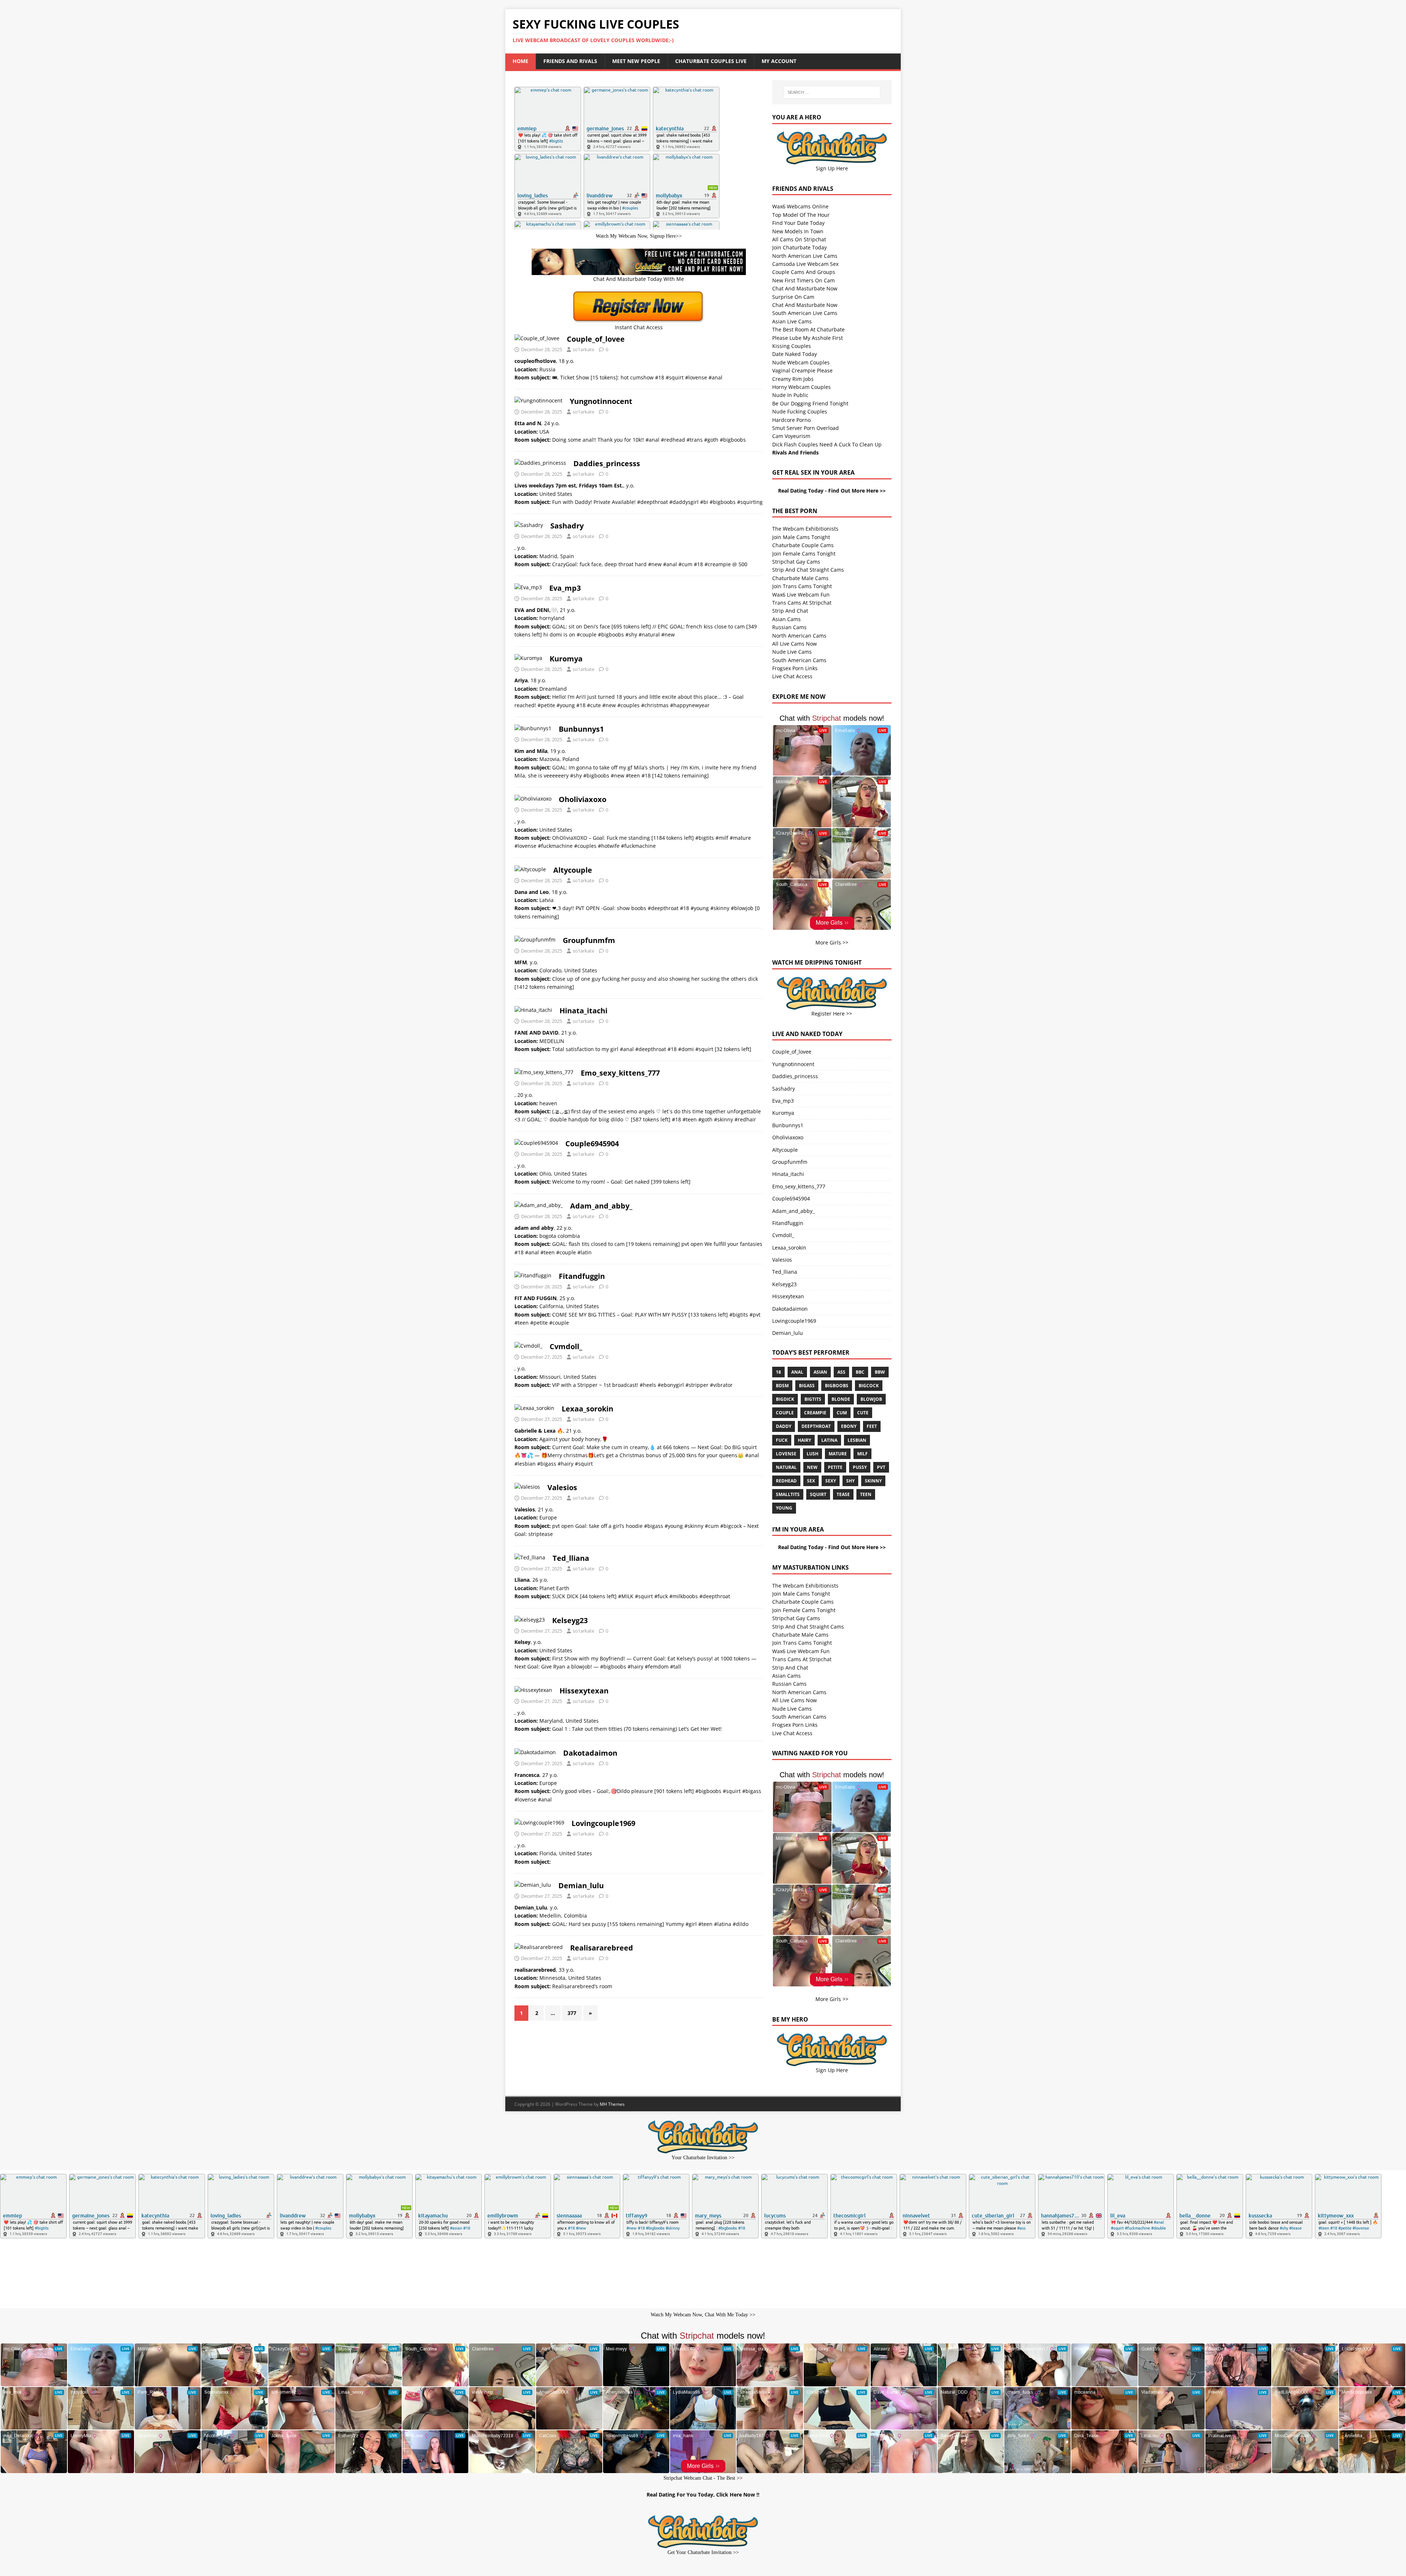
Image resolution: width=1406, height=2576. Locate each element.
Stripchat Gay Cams (796, 562)
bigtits (813, 1399)
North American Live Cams (805, 256)
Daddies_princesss (607, 463)
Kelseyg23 (570, 1620)
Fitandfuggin (582, 1276)
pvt (881, 1467)
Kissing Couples (792, 346)
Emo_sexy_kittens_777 (620, 1073)
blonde (841, 1399)
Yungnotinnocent (601, 401)
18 (778, 1372)
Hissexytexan (584, 1691)
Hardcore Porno (791, 420)
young (784, 1508)
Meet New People (636, 61)
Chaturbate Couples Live (711, 61)
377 (572, 2013)
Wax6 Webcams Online (800, 206)
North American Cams (799, 636)
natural (786, 1467)
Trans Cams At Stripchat (802, 603)
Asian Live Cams (792, 321)
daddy (784, 1426)
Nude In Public (790, 395)
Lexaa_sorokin (587, 1409)
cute (863, 1413)
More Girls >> (832, 942)
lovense (786, 1454)
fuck (782, 1440)
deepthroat (816, 1426)
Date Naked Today (795, 354)
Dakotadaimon (590, 1753)
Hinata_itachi (583, 1011)
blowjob (871, 1399)
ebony (849, 1426)
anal (797, 1372)
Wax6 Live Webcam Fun (801, 595)
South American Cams (799, 660)
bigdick (785, 1399)
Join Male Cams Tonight (801, 537)
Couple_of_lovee (596, 339)
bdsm (782, 1386)
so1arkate (583, 349)
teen (866, 1494)
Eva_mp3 (565, 588)
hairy (804, 1440)
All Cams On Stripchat (799, 239)
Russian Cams (789, 627)
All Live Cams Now (795, 644)
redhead (786, 1481)
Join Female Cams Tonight (804, 554)
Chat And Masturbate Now (805, 288)
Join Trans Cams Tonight (802, 586)
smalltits (788, 1494)
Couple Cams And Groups (804, 272)
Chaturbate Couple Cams (803, 545)
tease (843, 1494)
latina (829, 1440)
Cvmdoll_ (566, 1346)
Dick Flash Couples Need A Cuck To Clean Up (827, 444)
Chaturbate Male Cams (800, 578)
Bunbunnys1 (581, 729)
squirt (818, 1494)
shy (850, 1481)
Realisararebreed (602, 1948)
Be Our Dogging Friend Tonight (810, 403)
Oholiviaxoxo (583, 799)
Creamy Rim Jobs (793, 379)
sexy (831, 1481)
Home (520, 61)
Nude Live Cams (792, 652)
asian (820, 1372)
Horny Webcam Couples (801, 387)
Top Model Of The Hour (801, 215)
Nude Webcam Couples (801, 362)
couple (785, 1413)
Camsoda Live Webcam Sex (805, 264)
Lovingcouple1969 (603, 1823)
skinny (873, 1481)
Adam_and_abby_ (601, 1206)
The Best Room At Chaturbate (808, 329)
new (812, 1467)
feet (872, 1426)
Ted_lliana (571, 1558)
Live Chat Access (792, 676)
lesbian (857, 1440)
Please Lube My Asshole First (808, 338)
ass (841, 1372)
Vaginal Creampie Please (802, 370)
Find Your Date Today (798, 223)
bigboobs (837, 1386)
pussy (860, 1467)
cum (842, 1413)
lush (812, 1454)
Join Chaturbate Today (799, 247)
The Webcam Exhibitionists (805, 529)
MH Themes (612, 2104)
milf (862, 1454)
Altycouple (573, 870)
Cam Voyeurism (791, 436)
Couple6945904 (592, 1144)
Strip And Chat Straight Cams (808, 570)
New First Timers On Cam (804, 280)
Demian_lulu (581, 1885)
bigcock (869, 1386)
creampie (815, 1413)
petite (835, 1467)
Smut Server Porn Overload (806, 428)
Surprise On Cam (793, 297)
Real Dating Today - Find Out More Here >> (832, 491)
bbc (860, 1372)
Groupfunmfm (589, 940)
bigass (807, 1386)
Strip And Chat (790, 611)
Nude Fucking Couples (800, 411)
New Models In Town (798, 231)
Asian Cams (786, 619)
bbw (880, 1372)
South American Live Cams (805, 313)
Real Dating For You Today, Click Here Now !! (703, 2495)
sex (811, 1481)
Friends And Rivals (570, 61)
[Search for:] (832, 92)
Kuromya (566, 659)
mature (838, 1454)
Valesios (562, 1487)
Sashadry (567, 526)
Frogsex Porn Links (795, 668)
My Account (779, 61)
